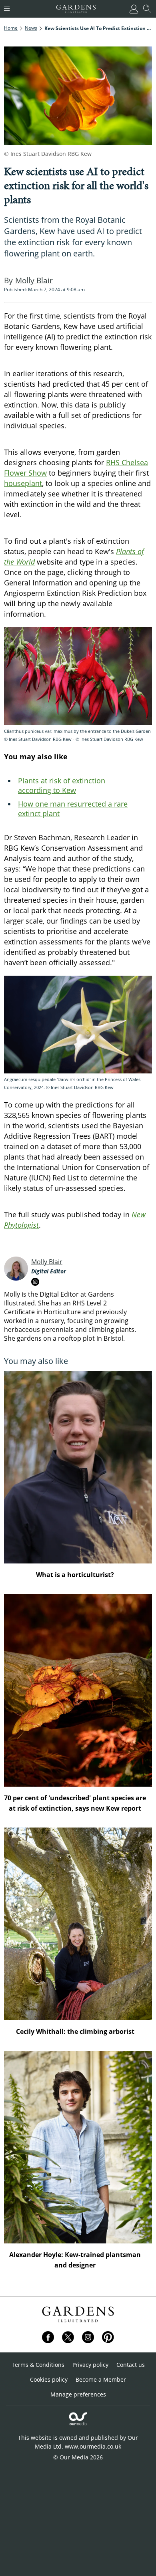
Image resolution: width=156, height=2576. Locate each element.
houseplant (23, 483)
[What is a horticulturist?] (78, 1467)
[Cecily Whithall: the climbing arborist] (78, 1924)
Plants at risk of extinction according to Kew (62, 785)
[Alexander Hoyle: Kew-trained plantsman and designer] (78, 2147)
